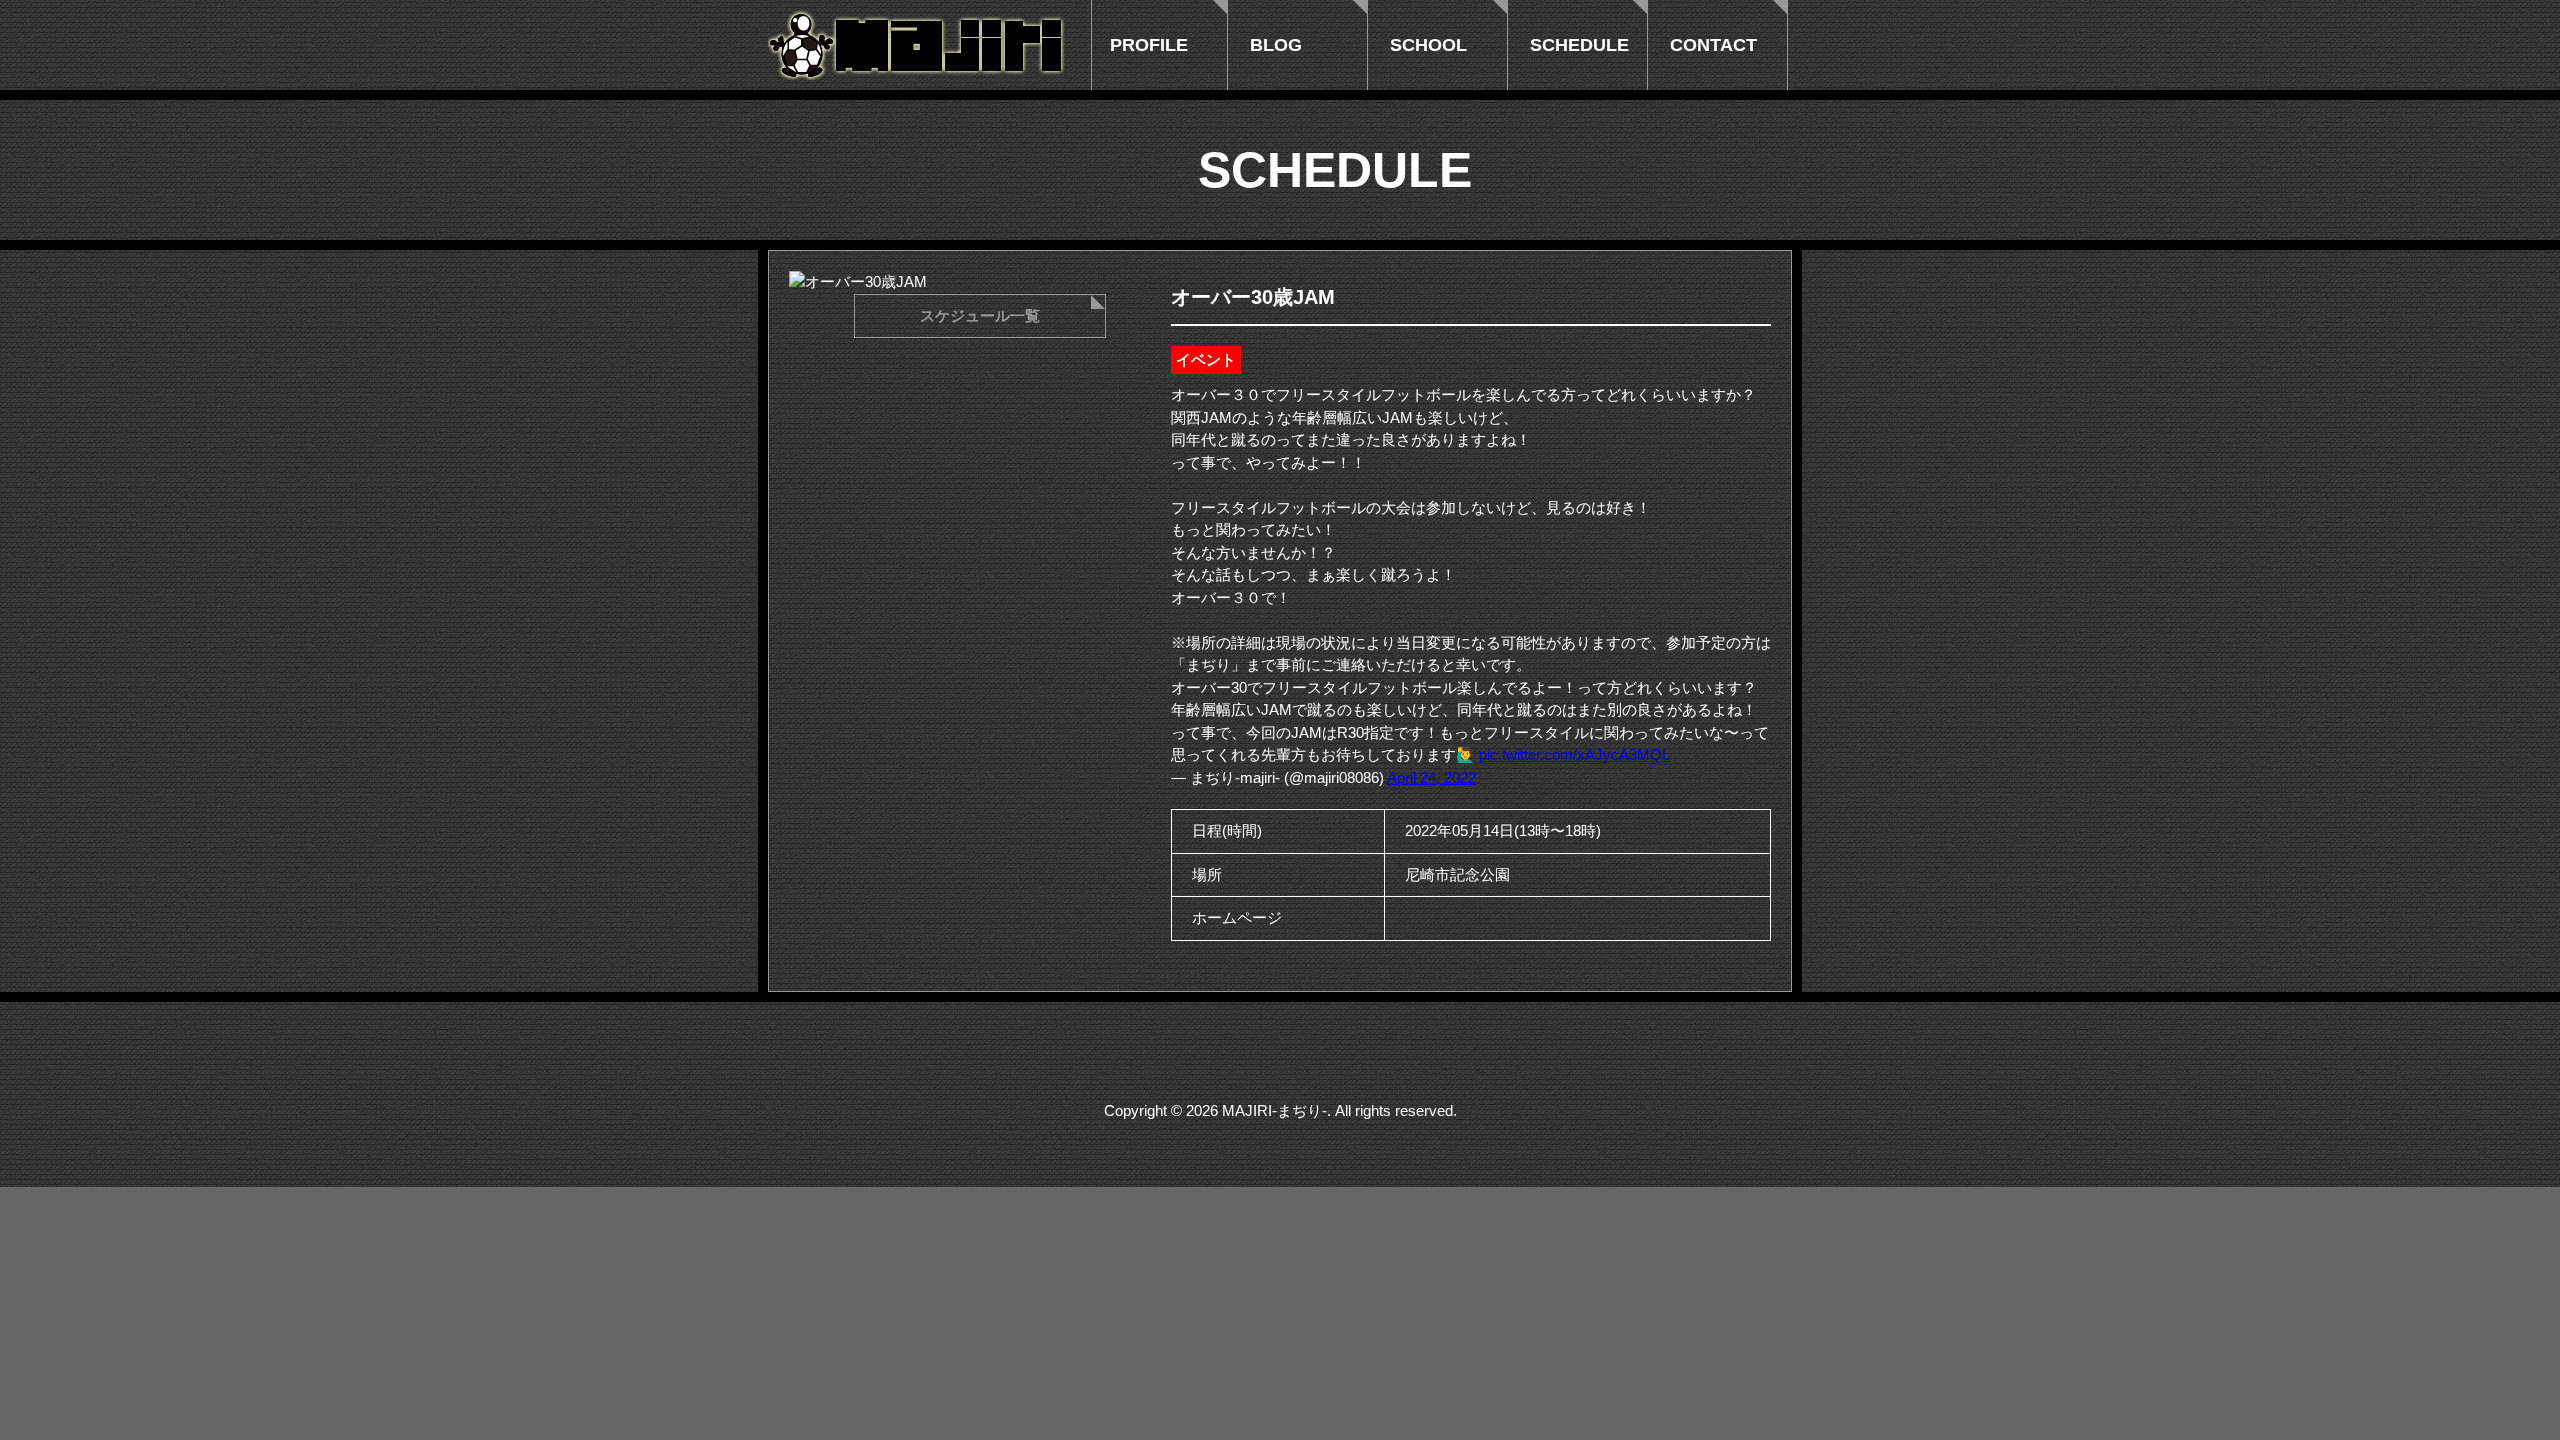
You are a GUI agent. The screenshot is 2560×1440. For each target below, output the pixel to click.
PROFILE (1149, 45)
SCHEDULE (1579, 45)
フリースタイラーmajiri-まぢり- (918, 45)
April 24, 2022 (1431, 777)
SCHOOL (1428, 45)
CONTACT (1713, 45)
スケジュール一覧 (980, 315)
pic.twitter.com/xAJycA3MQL (1574, 754)
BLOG (1276, 45)
